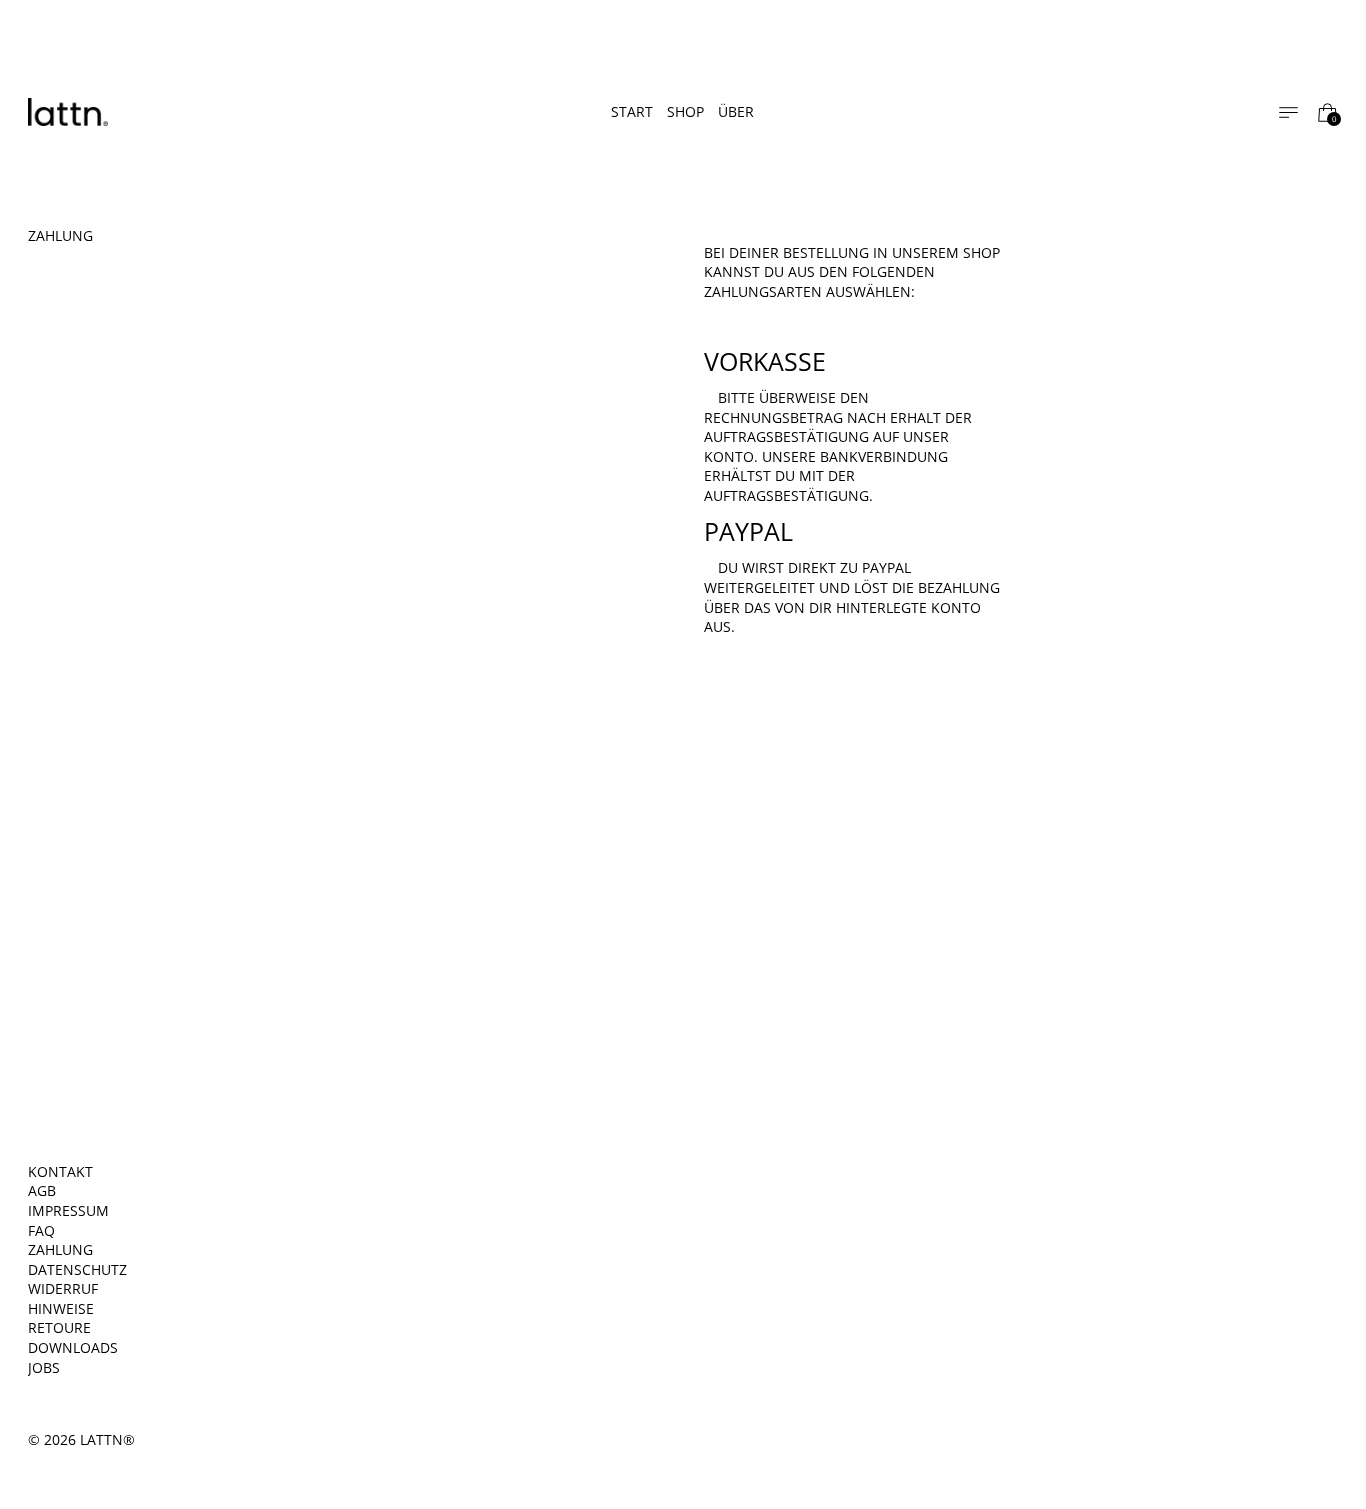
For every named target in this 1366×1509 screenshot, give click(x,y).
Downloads (73, 1347)
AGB (42, 1190)
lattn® (107, 1439)
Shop (685, 111)
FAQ (41, 1230)
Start (632, 111)
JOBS (44, 1367)
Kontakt (60, 1171)
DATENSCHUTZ (77, 1269)
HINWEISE (61, 1308)
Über (736, 111)
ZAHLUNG (60, 1249)
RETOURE (59, 1327)
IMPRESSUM (68, 1210)
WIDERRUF (63, 1288)
